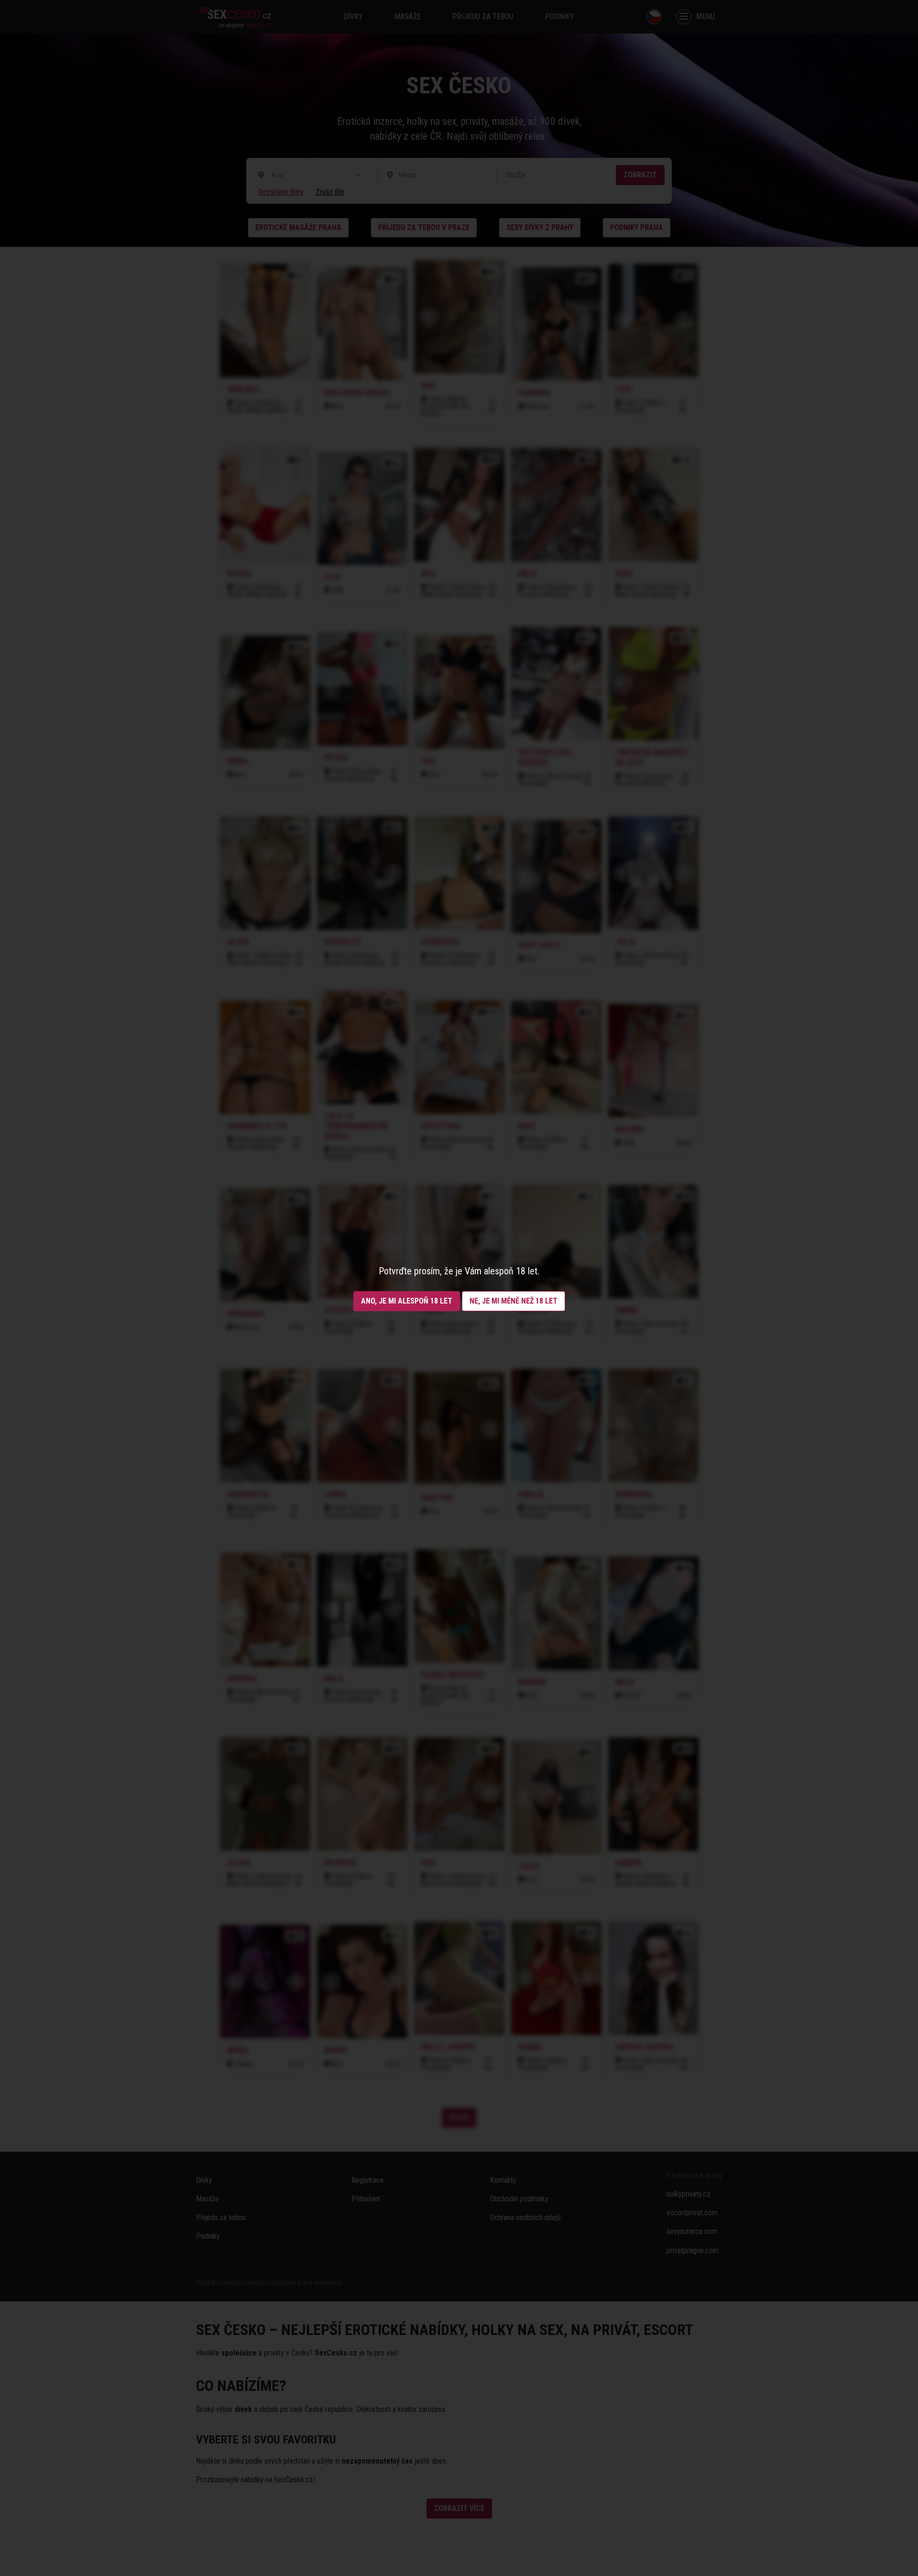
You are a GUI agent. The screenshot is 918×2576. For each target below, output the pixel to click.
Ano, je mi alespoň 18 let (407, 1301)
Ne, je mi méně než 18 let (514, 1301)
